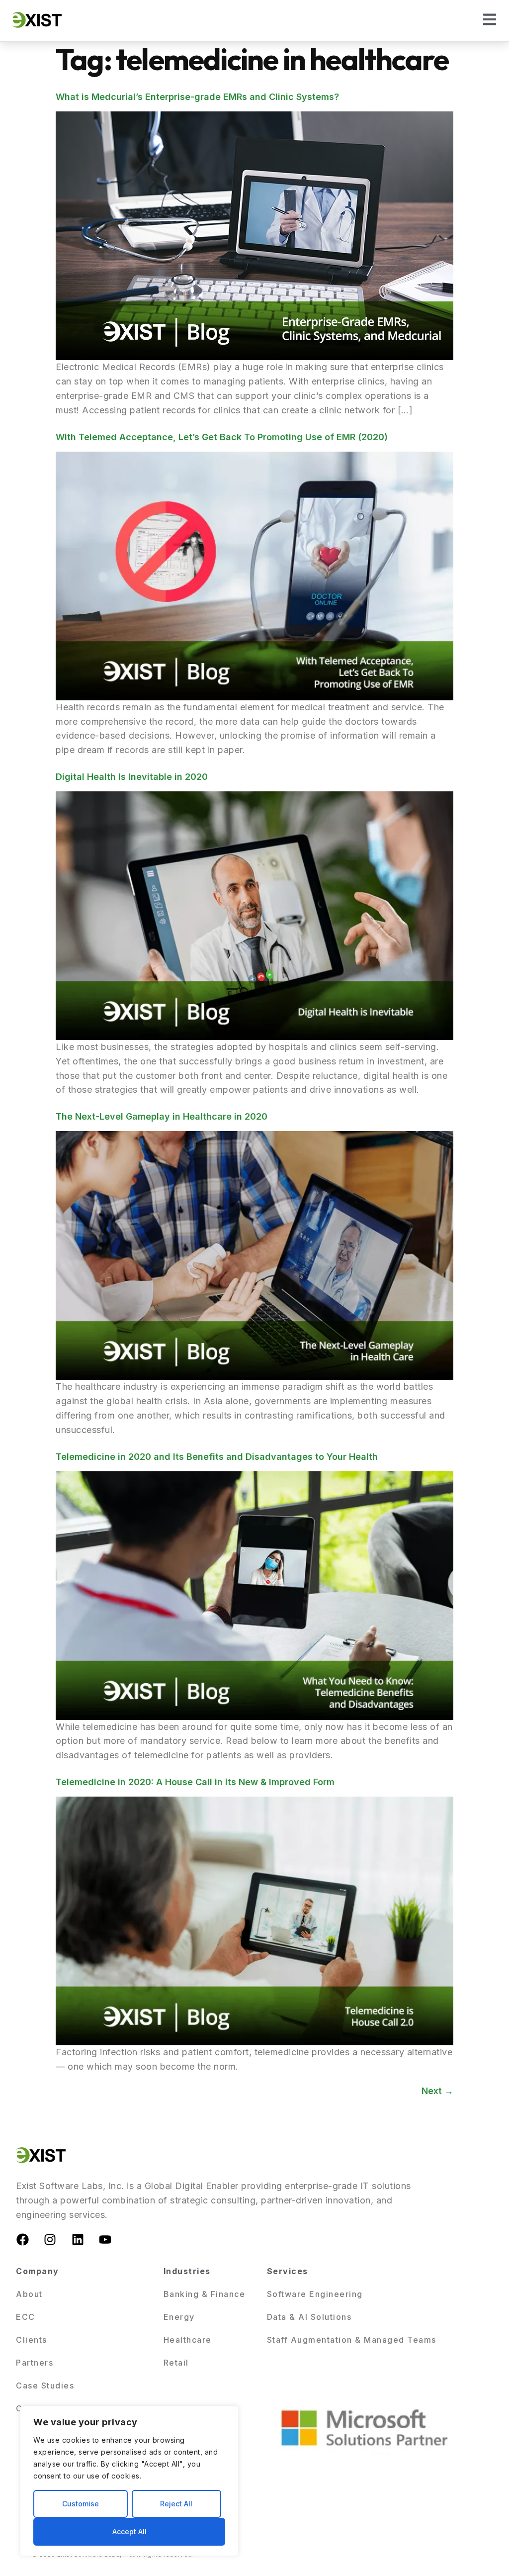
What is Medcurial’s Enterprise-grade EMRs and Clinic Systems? (197, 97)
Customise (81, 2504)
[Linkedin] (78, 2240)
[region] (129, 2481)
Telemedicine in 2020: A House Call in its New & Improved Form (195, 1782)
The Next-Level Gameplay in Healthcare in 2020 (162, 1116)
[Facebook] (22, 2240)
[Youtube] (105, 2240)
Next (437, 2091)
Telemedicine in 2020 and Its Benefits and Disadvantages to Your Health (217, 1457)
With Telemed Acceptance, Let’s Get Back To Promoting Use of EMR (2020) (222, 437)
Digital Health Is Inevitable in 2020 (132, 777)
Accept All (129, 2531)
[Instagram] (50, 2240)
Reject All (176, 2504)
